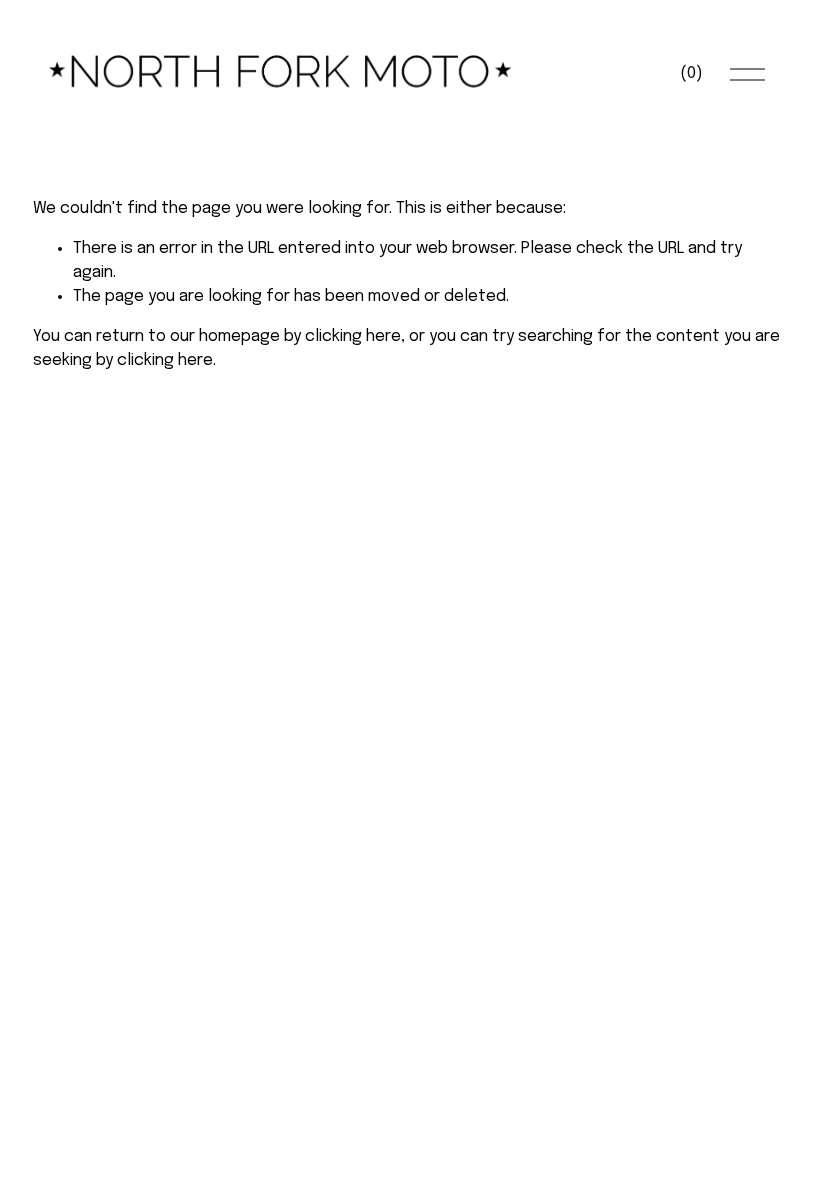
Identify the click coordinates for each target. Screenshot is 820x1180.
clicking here (353, 336)
